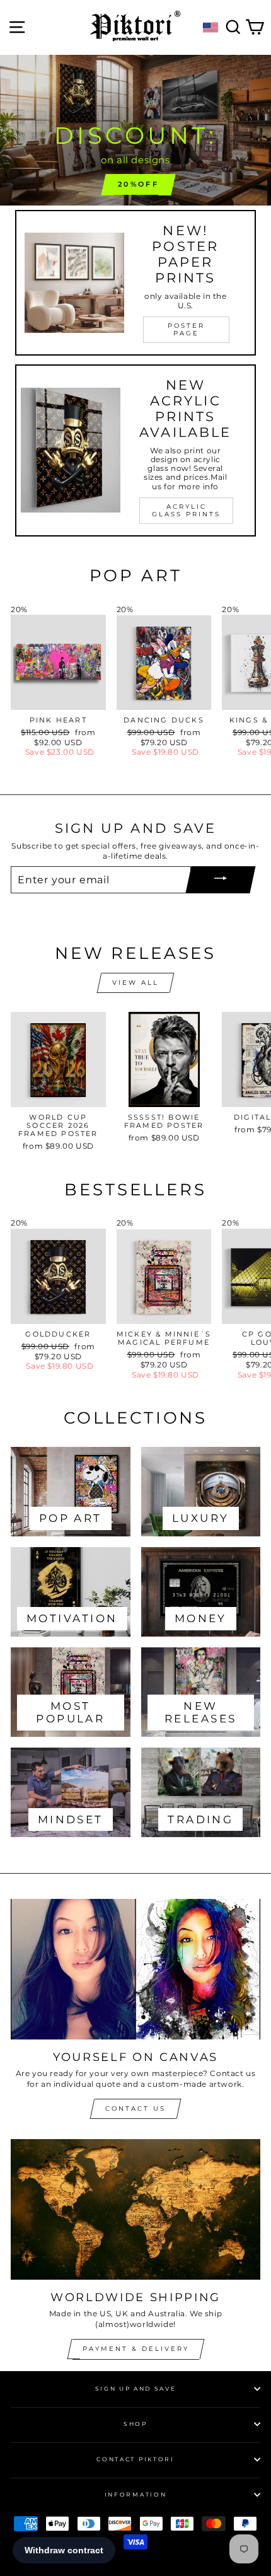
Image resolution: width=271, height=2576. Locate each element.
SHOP (135, 2424)
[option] (135, 131)
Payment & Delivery (136, 2349)
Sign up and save (136, 2388)
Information (135, 2494)
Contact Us (135, 2109)
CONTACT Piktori (135, 2459)
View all (135, 983)
